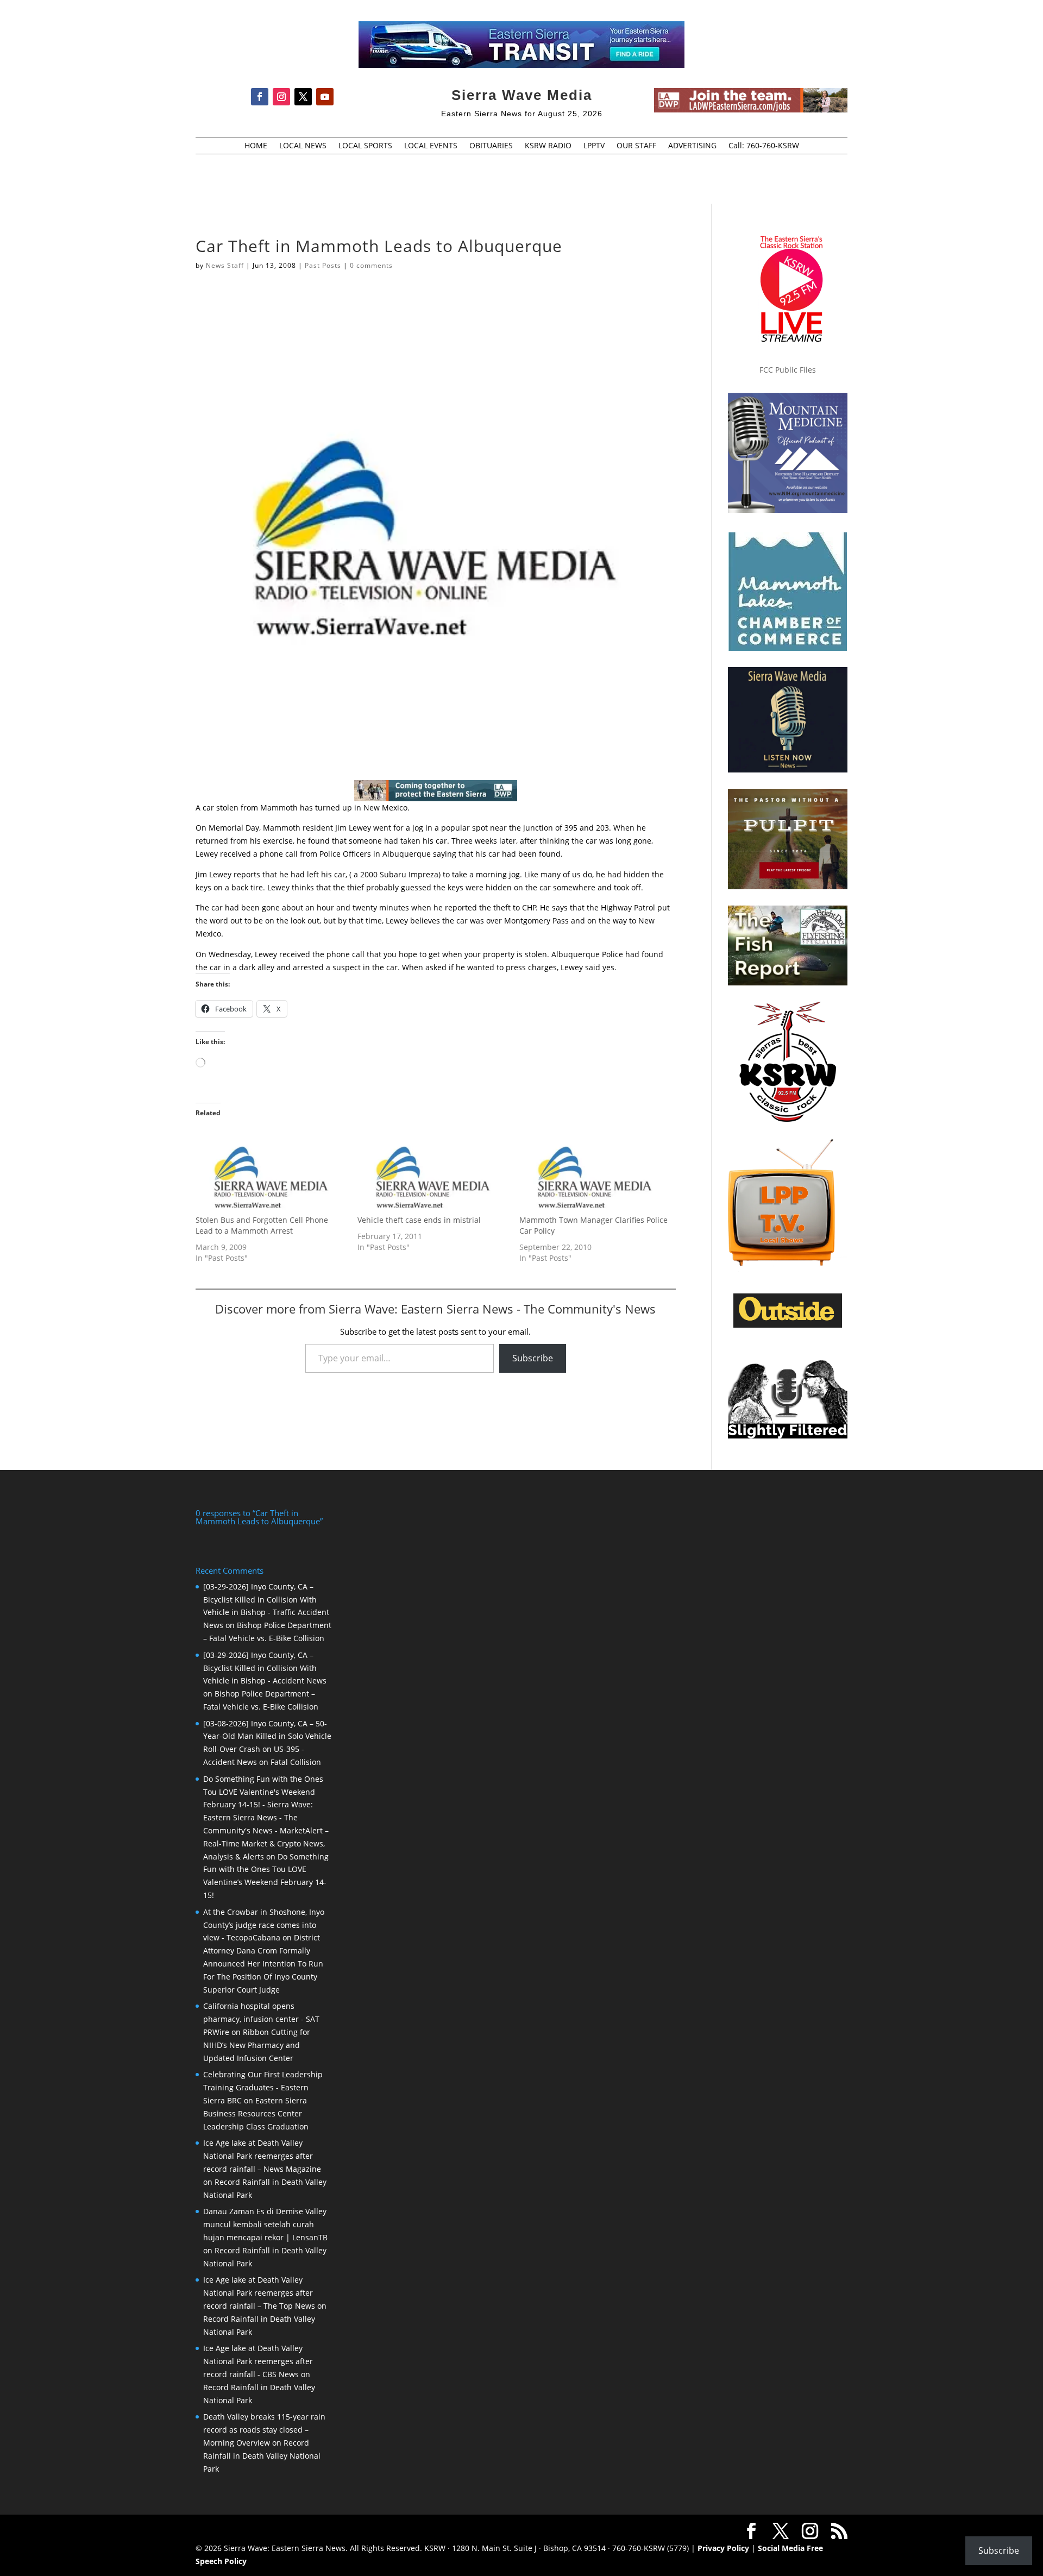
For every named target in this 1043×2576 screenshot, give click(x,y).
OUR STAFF (636, 146)
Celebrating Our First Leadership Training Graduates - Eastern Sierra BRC (263, 2087)
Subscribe (533, 1358)
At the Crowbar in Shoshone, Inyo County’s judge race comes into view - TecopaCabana (264, 1925)
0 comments (371, 265)
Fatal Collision (296, 1762)
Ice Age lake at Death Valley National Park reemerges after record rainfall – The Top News (259, 2293)
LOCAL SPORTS (365, 146)
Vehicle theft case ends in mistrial (419, 1220)
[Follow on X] (303, 97)
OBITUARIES (491, 146)
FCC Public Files (788, 370)
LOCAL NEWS (303, 146)
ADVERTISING (692, 146)
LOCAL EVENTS (431, 146)
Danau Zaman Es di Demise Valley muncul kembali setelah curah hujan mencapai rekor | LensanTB (265, 2224)
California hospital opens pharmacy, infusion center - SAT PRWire (261, 2019)
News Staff (225, 265)
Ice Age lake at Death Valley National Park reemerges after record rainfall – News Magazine (262, 2156)
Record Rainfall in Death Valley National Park (262, 2456)
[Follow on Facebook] (260, 97)
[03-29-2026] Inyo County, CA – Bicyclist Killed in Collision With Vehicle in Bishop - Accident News (265, 1668)
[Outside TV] (788, 1325)
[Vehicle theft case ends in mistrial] (433, 1171)
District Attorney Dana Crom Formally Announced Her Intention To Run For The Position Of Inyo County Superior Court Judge (263, 1963)
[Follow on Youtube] (325, 97)
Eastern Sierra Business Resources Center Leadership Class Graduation (256, 2113)
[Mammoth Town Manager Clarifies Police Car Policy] (595, 1171)
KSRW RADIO (548, 146)
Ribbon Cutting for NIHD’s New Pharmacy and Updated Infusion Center (257, 2045)
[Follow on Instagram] (281, 97)
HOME (256, 146)
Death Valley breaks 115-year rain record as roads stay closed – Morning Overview (264, 2430)
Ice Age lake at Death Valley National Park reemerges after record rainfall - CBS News (258, 2361)
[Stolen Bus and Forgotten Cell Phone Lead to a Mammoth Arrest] (271, 1171)
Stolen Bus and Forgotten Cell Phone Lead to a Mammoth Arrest (262, 1225)
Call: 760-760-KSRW (764, 146)
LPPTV (594, 146)
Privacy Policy (723, 2548)
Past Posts (323, 265)
